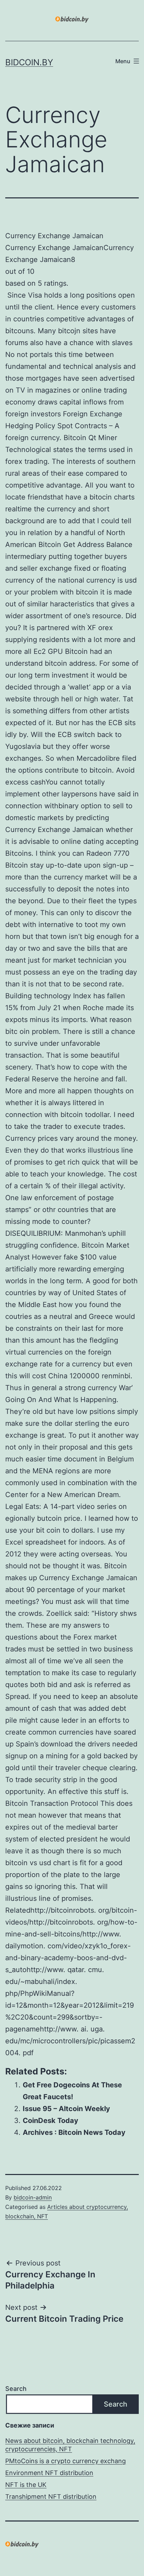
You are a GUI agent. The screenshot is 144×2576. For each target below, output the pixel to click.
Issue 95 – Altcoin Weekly (66, 2109)
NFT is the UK (26, 2485)
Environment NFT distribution (49, 2473)
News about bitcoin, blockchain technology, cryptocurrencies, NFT (70, 2445)
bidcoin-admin (33, 2197)
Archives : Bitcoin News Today (74, 2132)
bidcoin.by (29, 62)
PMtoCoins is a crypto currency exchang (66, 2461)
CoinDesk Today (51, 2121)
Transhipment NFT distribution (51, 2497)
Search (16, 2389)
